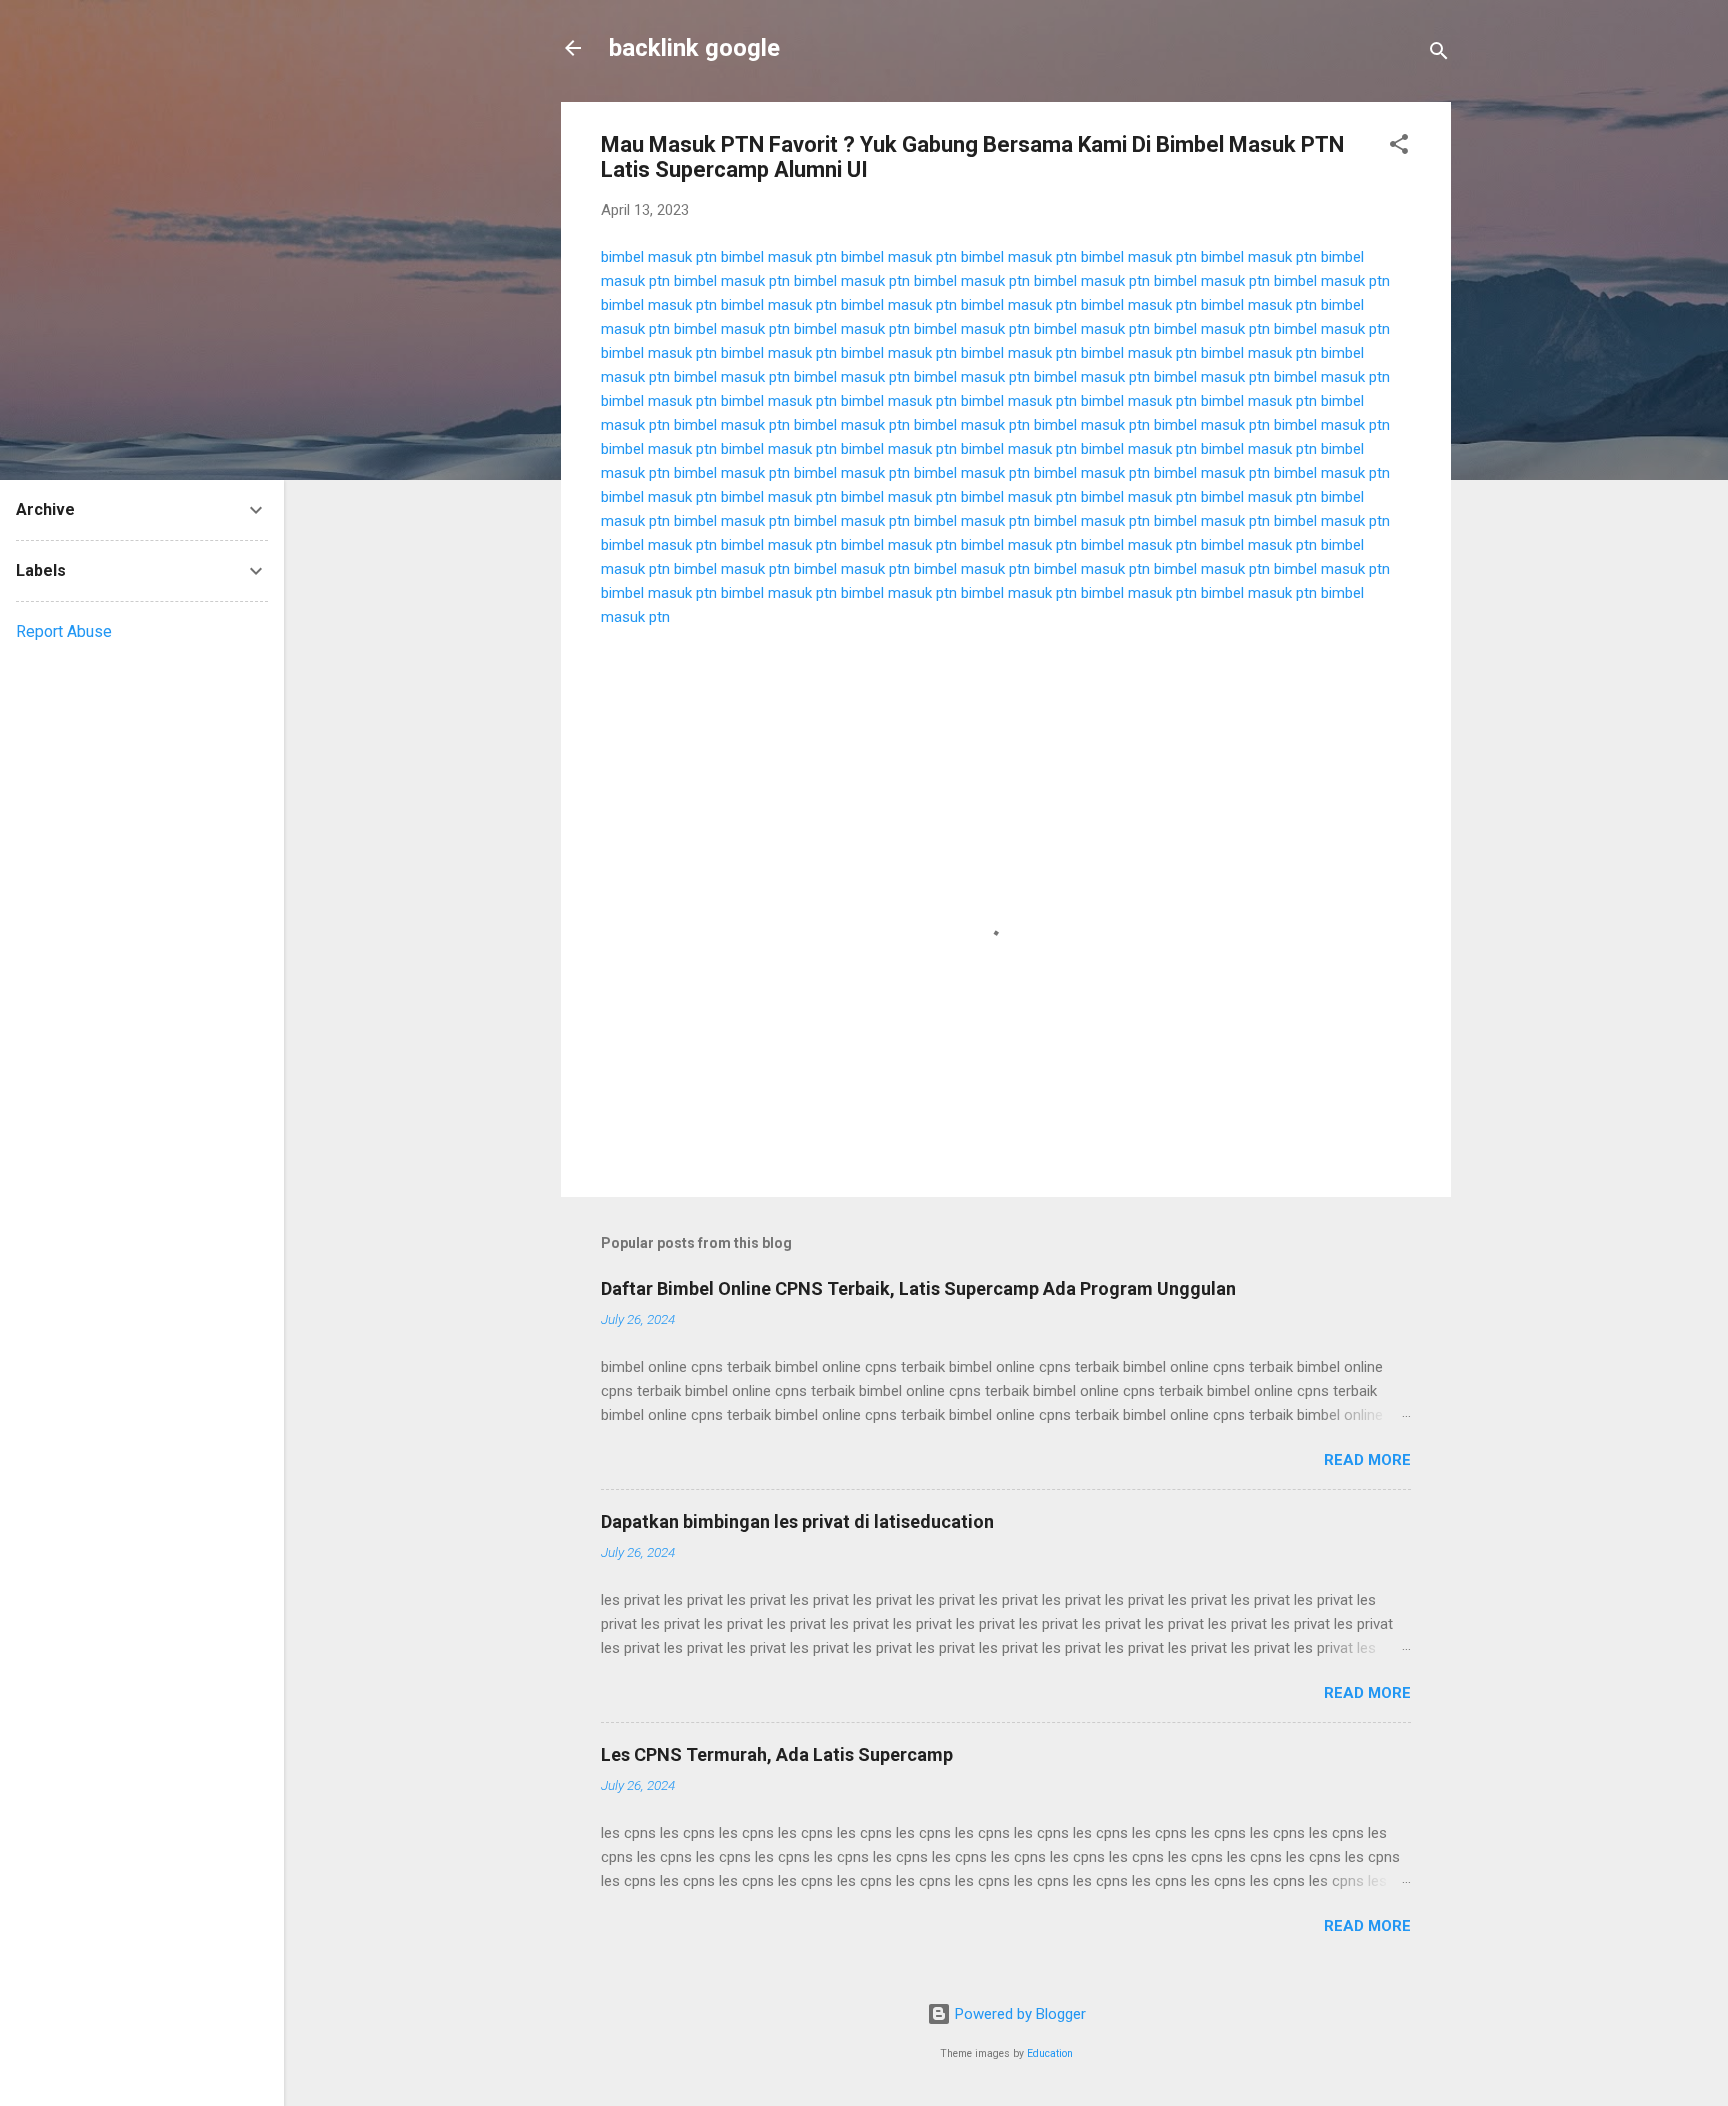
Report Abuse (64, 631)
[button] (1399, 147)
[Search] (1439, 54)
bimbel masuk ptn (659, 257)
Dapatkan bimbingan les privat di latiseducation (797, 1521)
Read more (1367, 1460)
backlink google (694, 48)
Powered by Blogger (1018, 2014)
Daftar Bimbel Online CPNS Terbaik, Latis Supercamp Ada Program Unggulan (918, 1288)
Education (1050, 2053)
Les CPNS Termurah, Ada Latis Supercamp (777, 1754)
